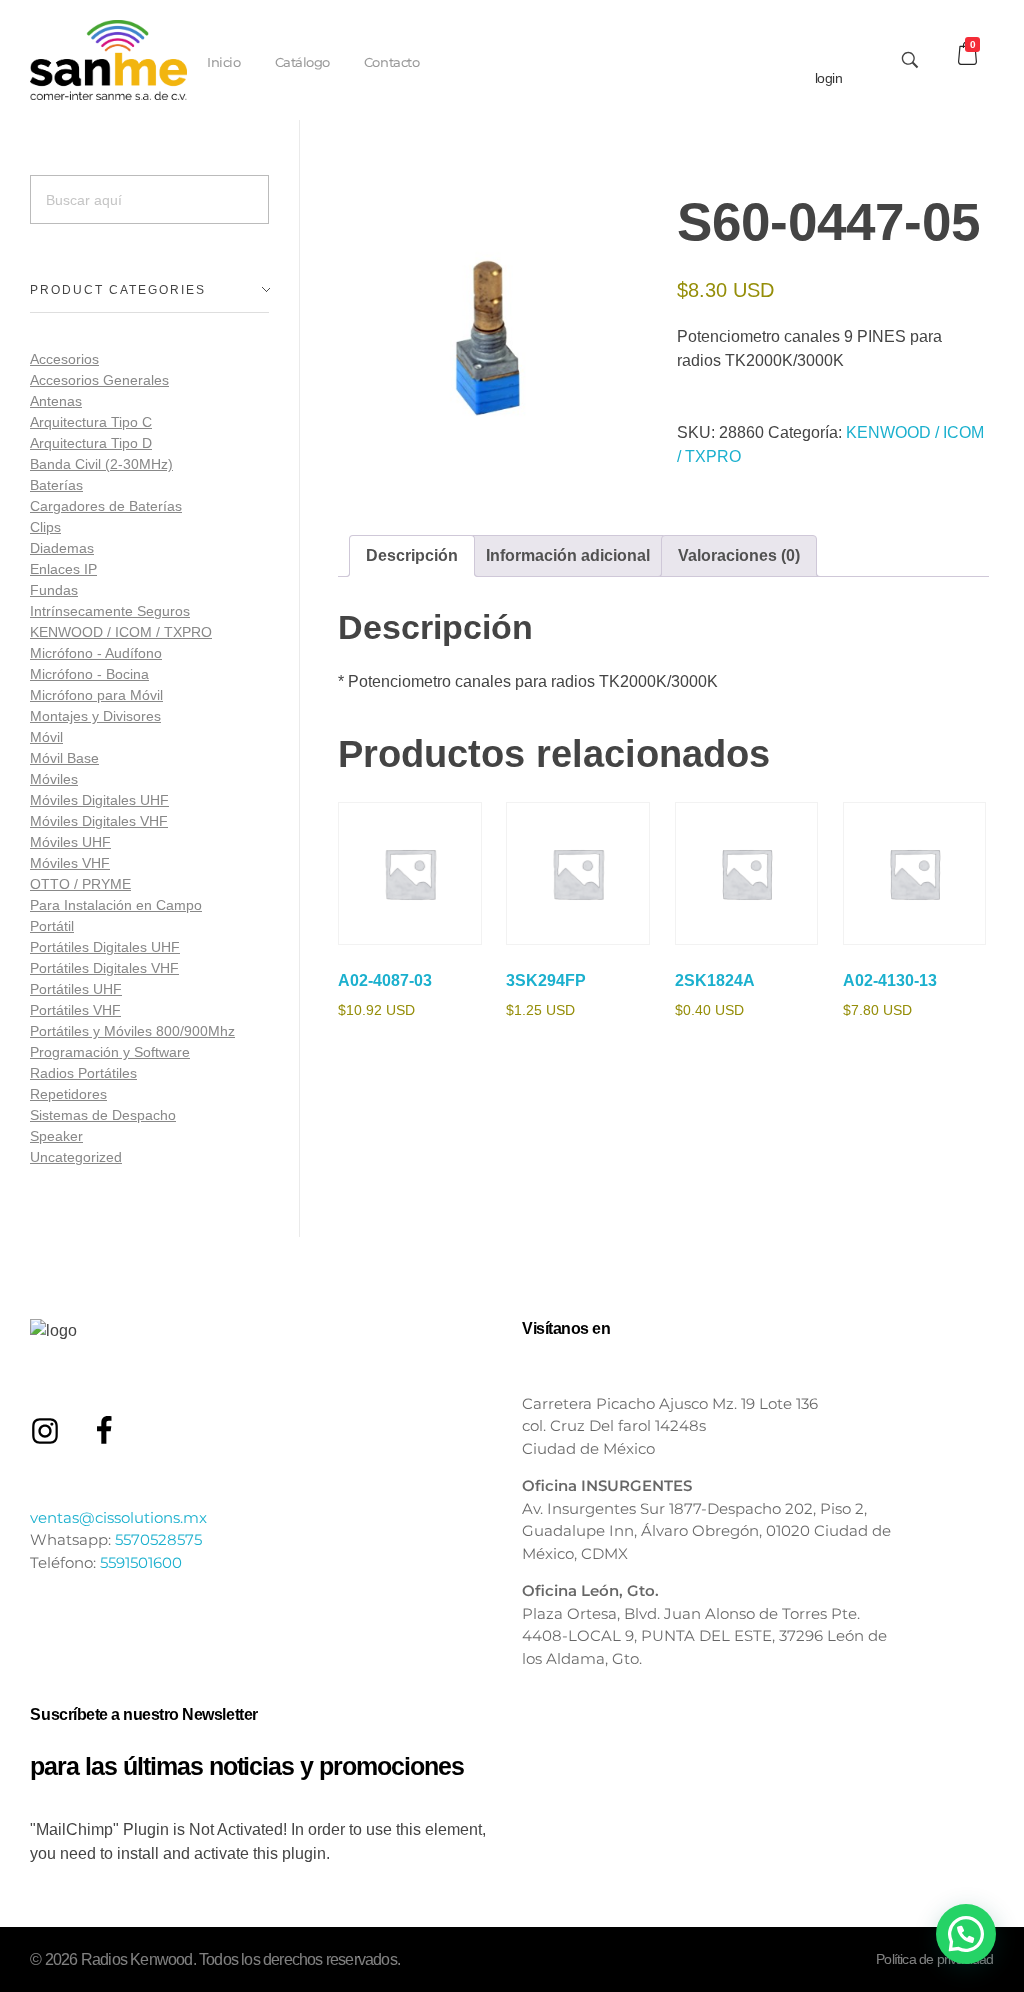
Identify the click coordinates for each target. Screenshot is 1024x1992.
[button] (966, 1934)
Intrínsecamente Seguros (110, 611)
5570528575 (158, 1539)
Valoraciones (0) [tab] (739, 555)
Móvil (46, 737)
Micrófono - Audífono (96, 653)
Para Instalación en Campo (116, 905)
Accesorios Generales (99, 380)
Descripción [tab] (412, 555)
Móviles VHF (70, 863)
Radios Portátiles (83, 1073)
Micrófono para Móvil (96, 695)
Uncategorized (76, 1157)
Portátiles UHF (76, 989)
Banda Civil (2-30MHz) (101, 464)
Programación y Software (110, 1052)
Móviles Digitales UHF (99, 800)
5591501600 (141, 1562)
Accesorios (64, 359)
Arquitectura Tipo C (91, 422)
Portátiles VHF (75, 1010)
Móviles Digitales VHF (99, 821)
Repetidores (68, 1094)
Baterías (56, 485)
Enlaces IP (63, 569)
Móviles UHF (70, 842)
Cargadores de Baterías (106, 506)
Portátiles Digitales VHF (104, 968)
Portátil (52, 926)
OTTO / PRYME (80, 884)
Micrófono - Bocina (89, 674)
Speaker (56, 1136)
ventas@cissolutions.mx (118, 1517)
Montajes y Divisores (95, 716)
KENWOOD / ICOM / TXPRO (121, 632)
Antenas (56, 401)
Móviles (54, 779)
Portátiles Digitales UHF (105, 947)
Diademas (62, 548)
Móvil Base (64, 758)
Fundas (54, 590)
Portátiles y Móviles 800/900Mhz (132, 1031)
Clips (45, 527)
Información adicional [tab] (568, 555)
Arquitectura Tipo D (91, 443)
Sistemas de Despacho (103, 1115)
